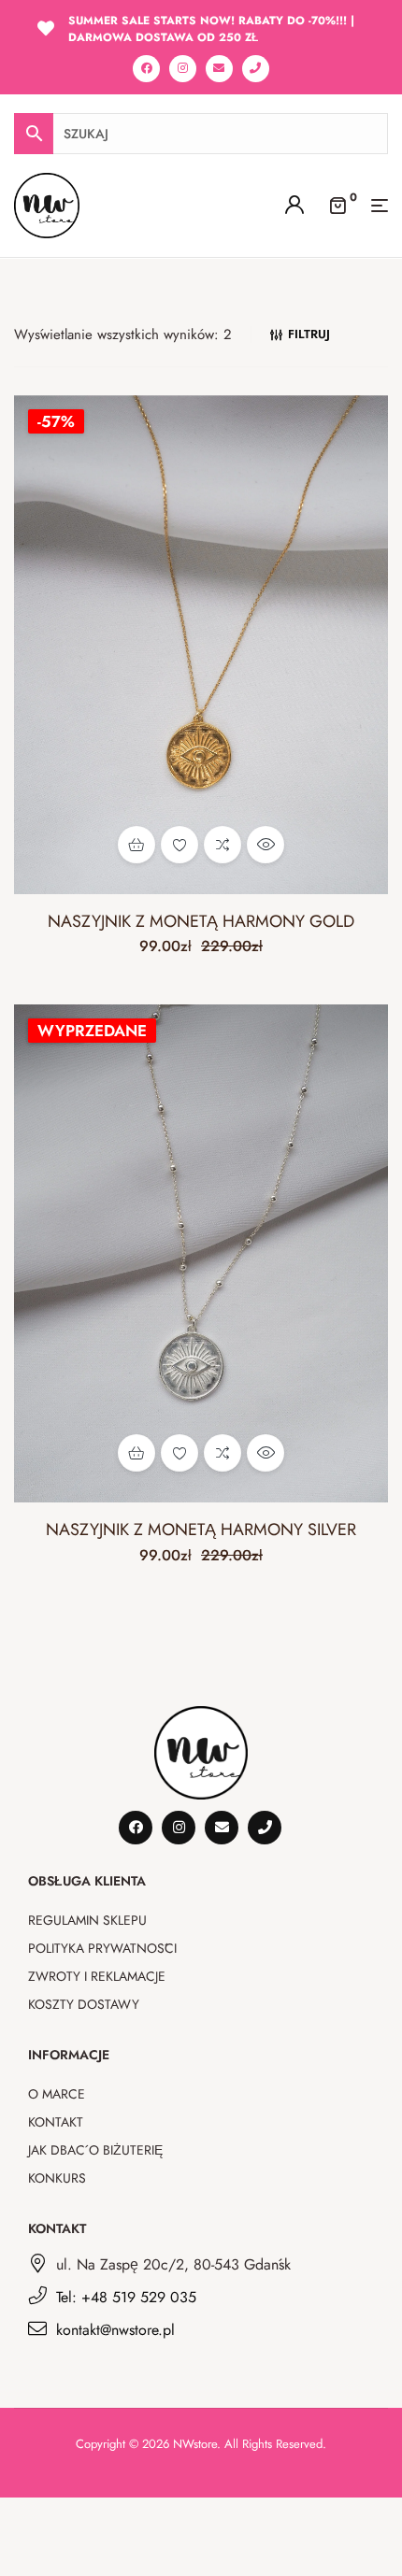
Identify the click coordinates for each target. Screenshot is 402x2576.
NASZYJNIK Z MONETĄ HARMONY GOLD (201, 921)
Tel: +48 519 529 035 (126, 2297)
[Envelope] (219, 69)
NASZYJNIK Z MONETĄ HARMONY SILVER (201, 1530)
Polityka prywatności (102, 1948)
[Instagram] (183, 69)
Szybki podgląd (266, 845)
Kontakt (56, 2122)
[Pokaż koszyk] (337, 204)
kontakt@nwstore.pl (115, 2330)
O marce (57, 2094)
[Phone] (256, 69)
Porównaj (223, 845)
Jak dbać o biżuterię (95, 2150)
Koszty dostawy (84, 2004)
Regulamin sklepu (87, 1920)
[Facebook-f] (146, 69)
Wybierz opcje (136, 845)
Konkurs (57, 2178)
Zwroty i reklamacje (97, 1976)
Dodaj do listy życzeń (179, 845)
